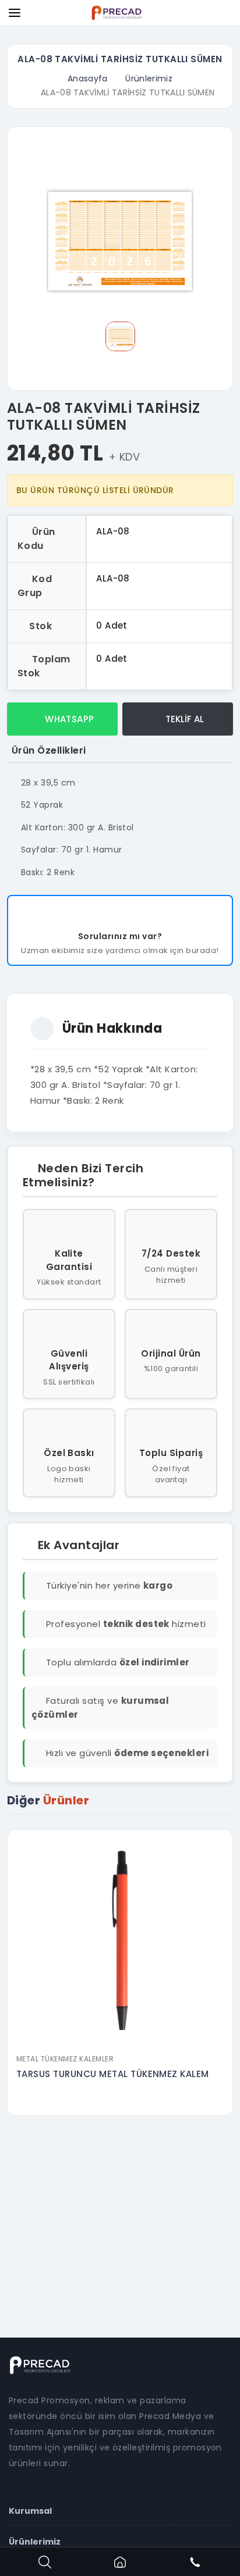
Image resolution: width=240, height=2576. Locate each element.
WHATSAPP (68, 719)
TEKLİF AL (183, 719)
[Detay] (120, 2040)
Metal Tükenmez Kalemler (65, 2059)
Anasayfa (88, 79)
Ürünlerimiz (149, 79)
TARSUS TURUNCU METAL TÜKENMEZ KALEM (113, 2074)
